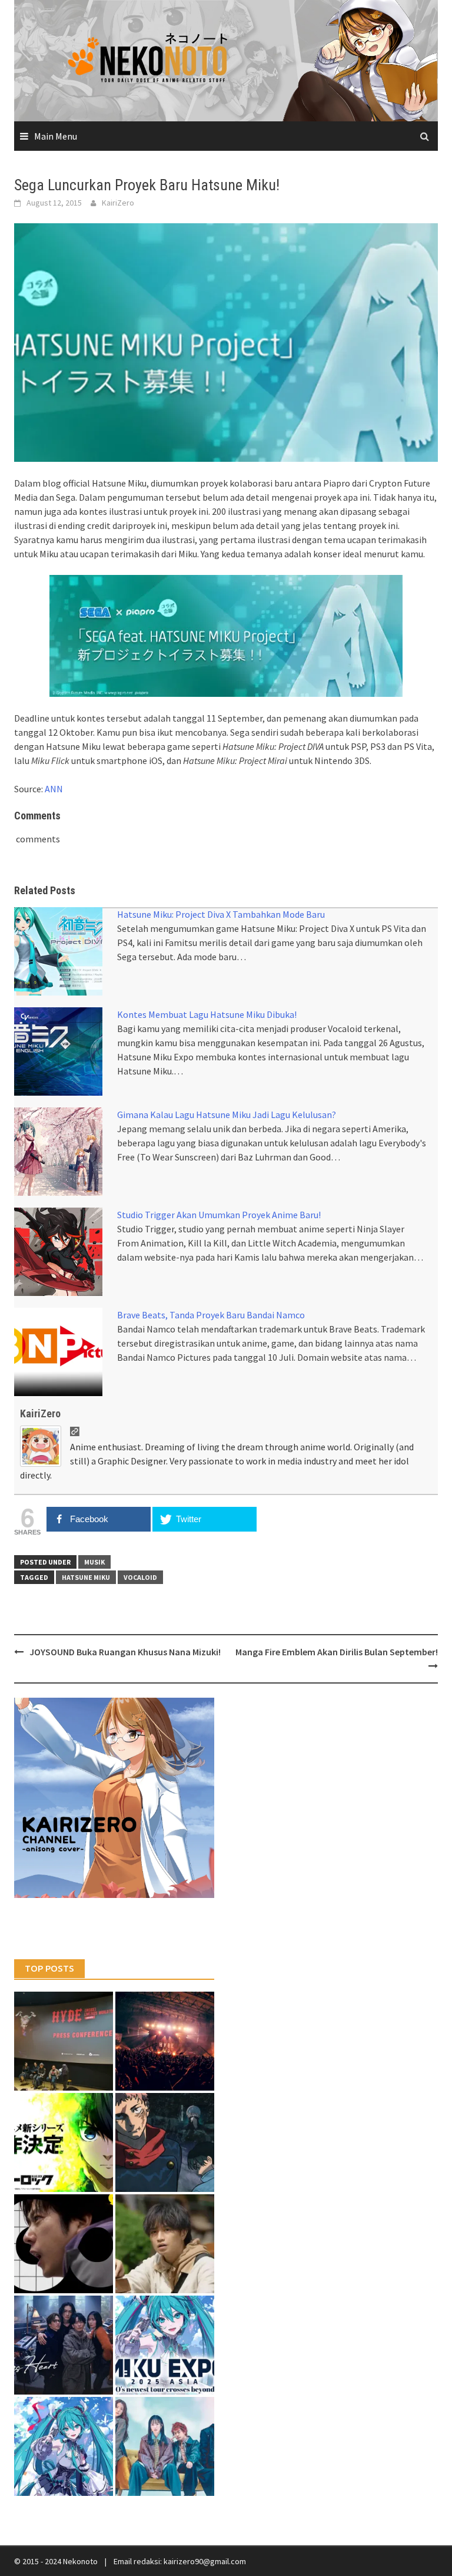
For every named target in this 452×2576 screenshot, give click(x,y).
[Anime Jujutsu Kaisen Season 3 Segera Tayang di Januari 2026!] (165, 2142)
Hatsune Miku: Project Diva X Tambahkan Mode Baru (221, 914)
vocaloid (140, 1577)
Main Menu (56, 136)
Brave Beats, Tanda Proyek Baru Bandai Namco (211, 1315)
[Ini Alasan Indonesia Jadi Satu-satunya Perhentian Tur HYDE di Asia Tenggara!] (64, 2041)
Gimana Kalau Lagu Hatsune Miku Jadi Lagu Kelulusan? (227, 1115)
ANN (54, 789)
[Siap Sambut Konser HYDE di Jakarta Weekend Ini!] (165, 2041)
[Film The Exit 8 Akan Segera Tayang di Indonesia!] (64, 2244)
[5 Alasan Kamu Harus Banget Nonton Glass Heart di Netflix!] (64, 2345)
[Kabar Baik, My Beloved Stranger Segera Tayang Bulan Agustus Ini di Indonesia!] (165, 2244)
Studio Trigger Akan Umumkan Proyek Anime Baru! (219, 1215)
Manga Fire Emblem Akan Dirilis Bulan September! (337, 1652)
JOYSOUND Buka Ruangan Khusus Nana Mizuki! (125, 1652)
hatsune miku (86, 1577)
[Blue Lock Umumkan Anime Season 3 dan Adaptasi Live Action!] (64, 2142)
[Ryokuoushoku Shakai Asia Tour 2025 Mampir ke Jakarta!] (165, 2446)
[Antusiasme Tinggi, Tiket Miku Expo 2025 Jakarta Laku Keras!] (165, 2345)
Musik (94, 1562)
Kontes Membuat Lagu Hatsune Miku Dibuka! (207, 1014)
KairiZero (118, 203)
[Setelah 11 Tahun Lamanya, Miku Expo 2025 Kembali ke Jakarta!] (64, 2446)
